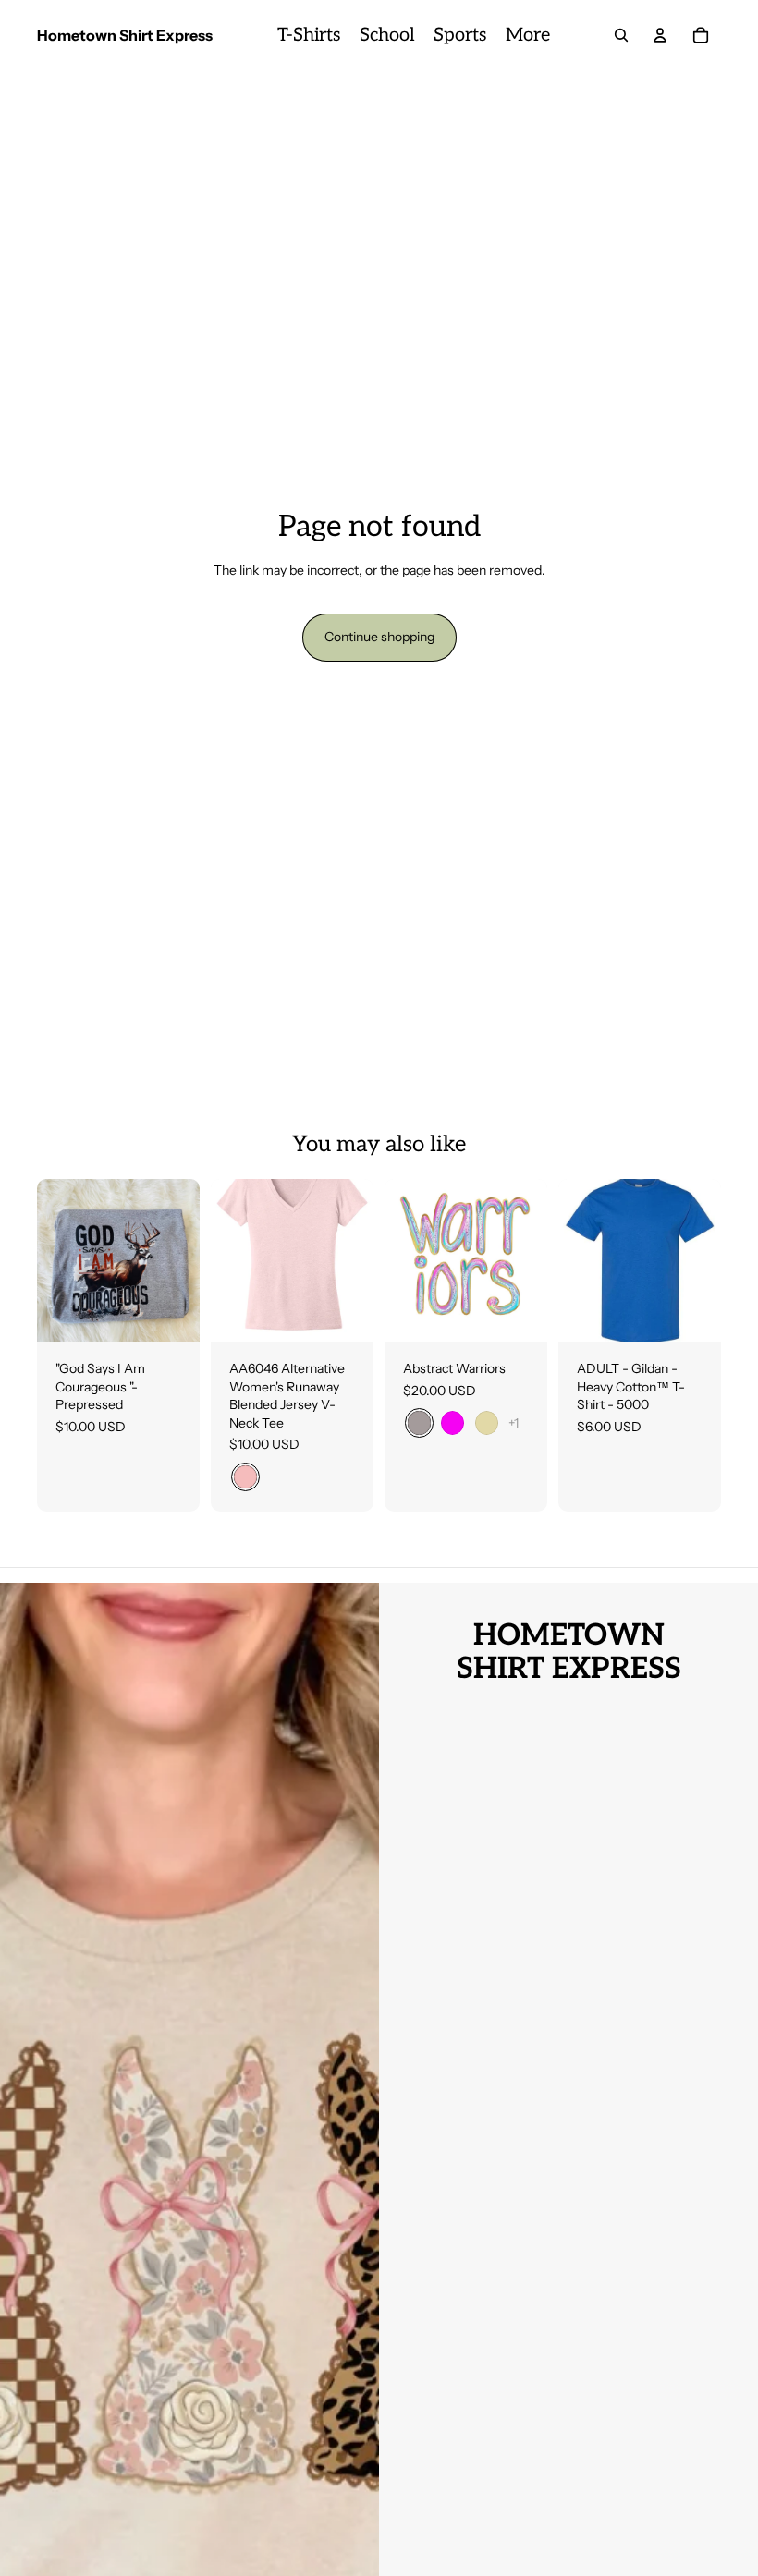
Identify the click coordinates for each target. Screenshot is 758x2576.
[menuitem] (309, 35)
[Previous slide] (399, 1260)
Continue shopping (379, 637)
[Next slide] (533, 1260)
